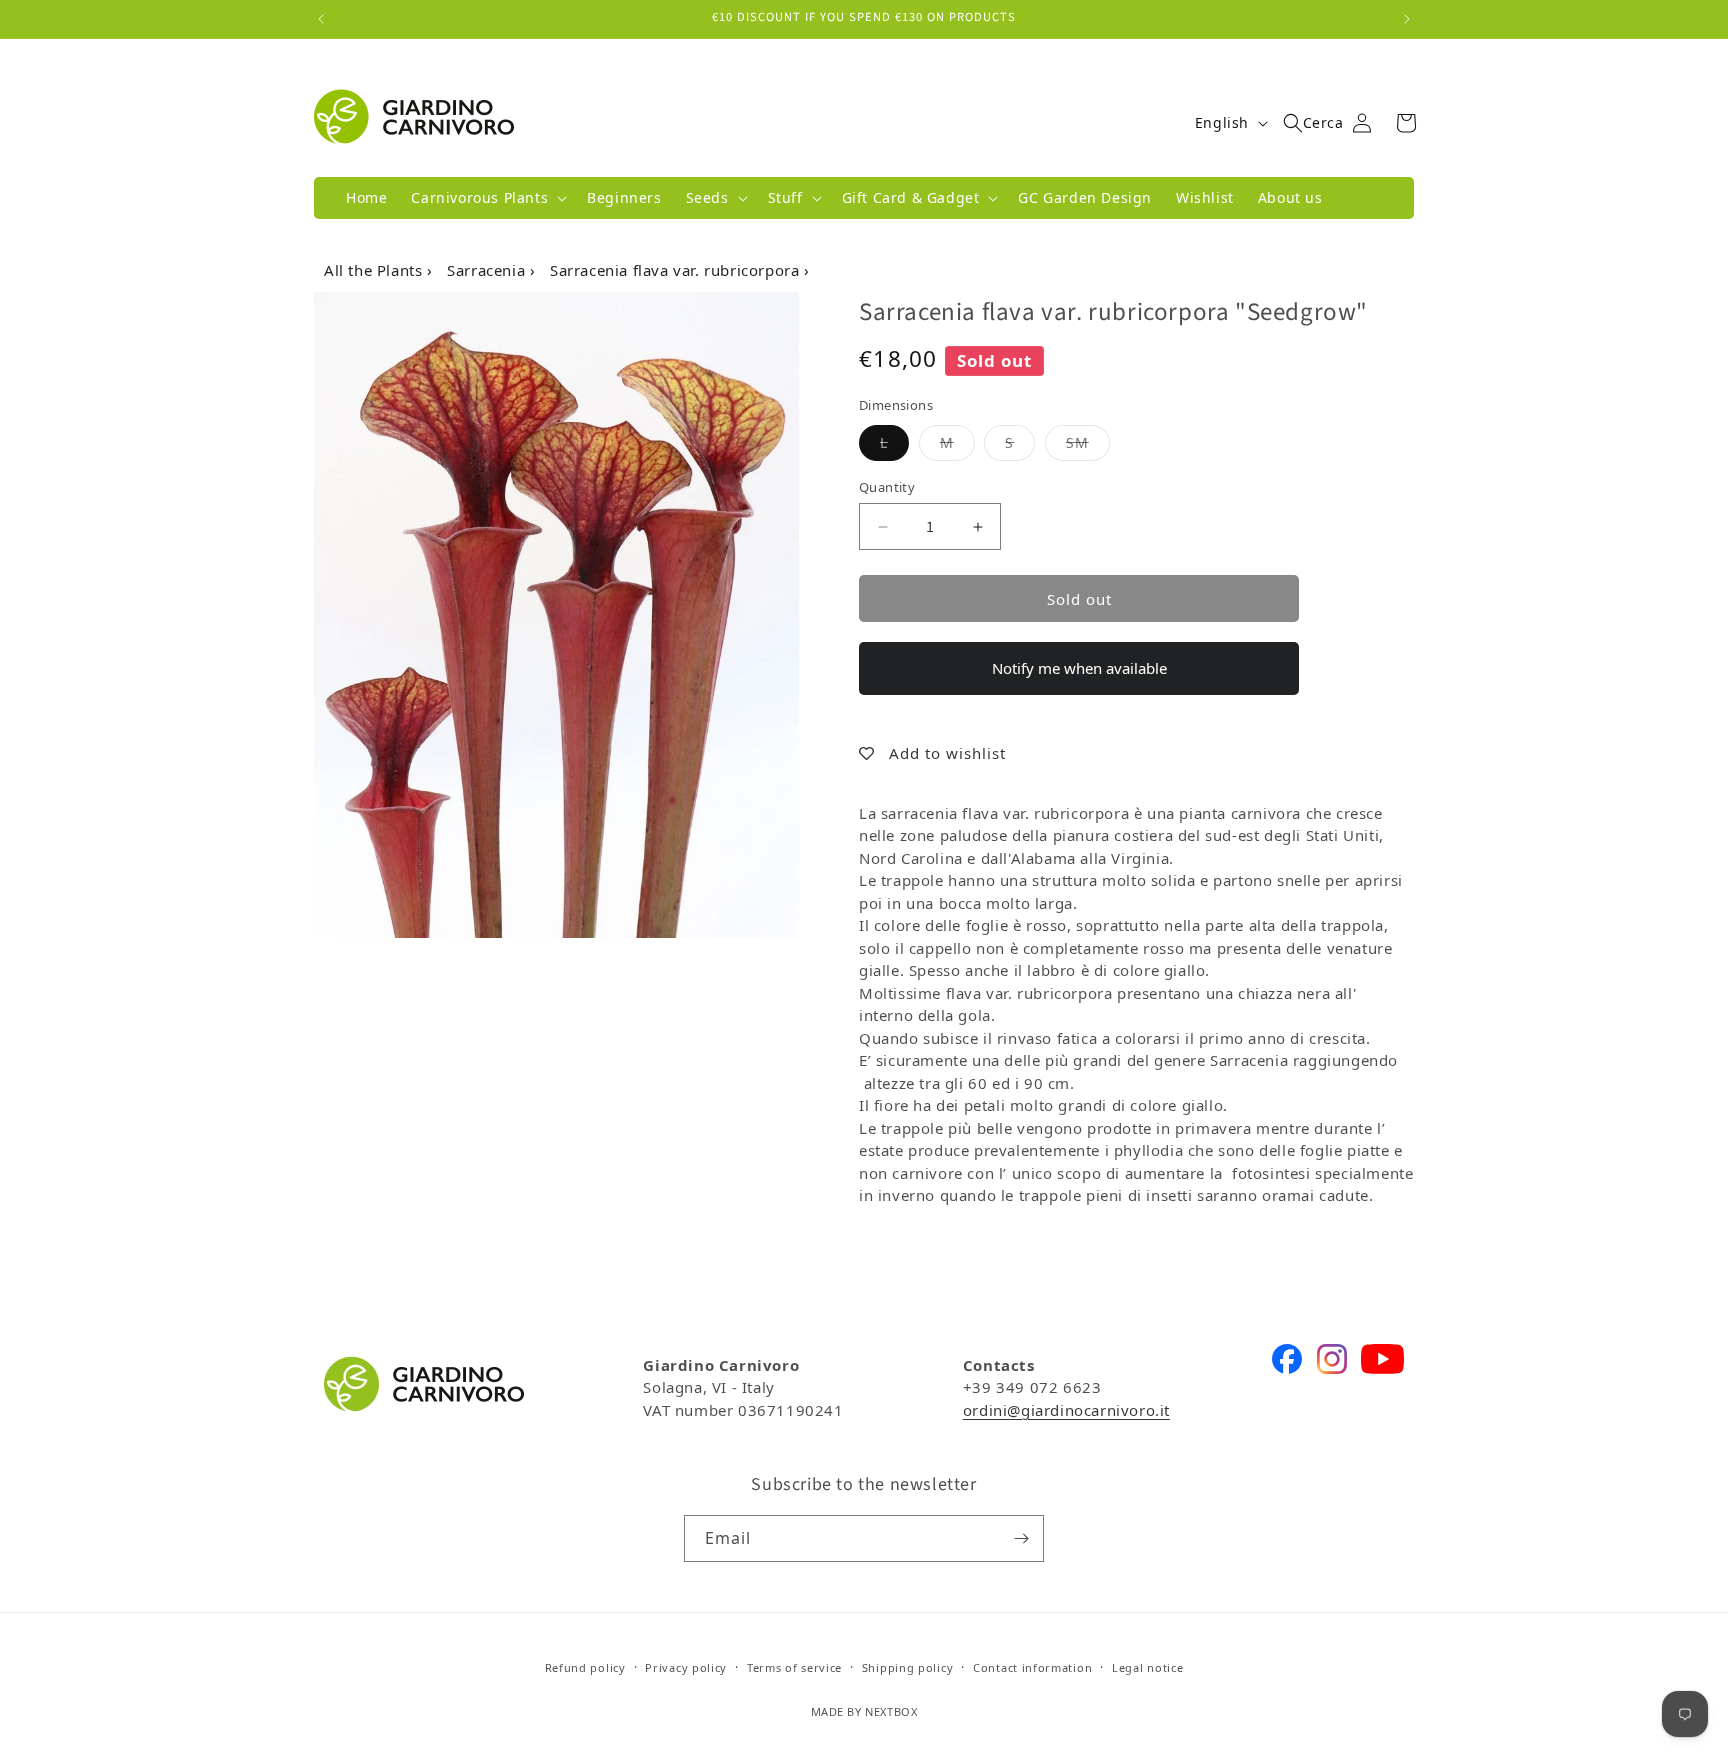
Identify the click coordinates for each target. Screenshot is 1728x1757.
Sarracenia (488, 270)
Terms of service (794, 1667)
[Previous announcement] (321, 19)
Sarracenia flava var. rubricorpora (677, 270)
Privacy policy (686, 1667)
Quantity (887, 487)
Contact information (1032, 1667)
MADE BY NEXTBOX (864, 1711)
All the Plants (375, 270)
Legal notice (1147, 1667)
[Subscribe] (1021, 1538)
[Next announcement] (1407, 19)
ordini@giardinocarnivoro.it (1066, 1410)
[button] (487, 198)
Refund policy (585, 1667)
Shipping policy (908, 1667)
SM (1088, 442)
